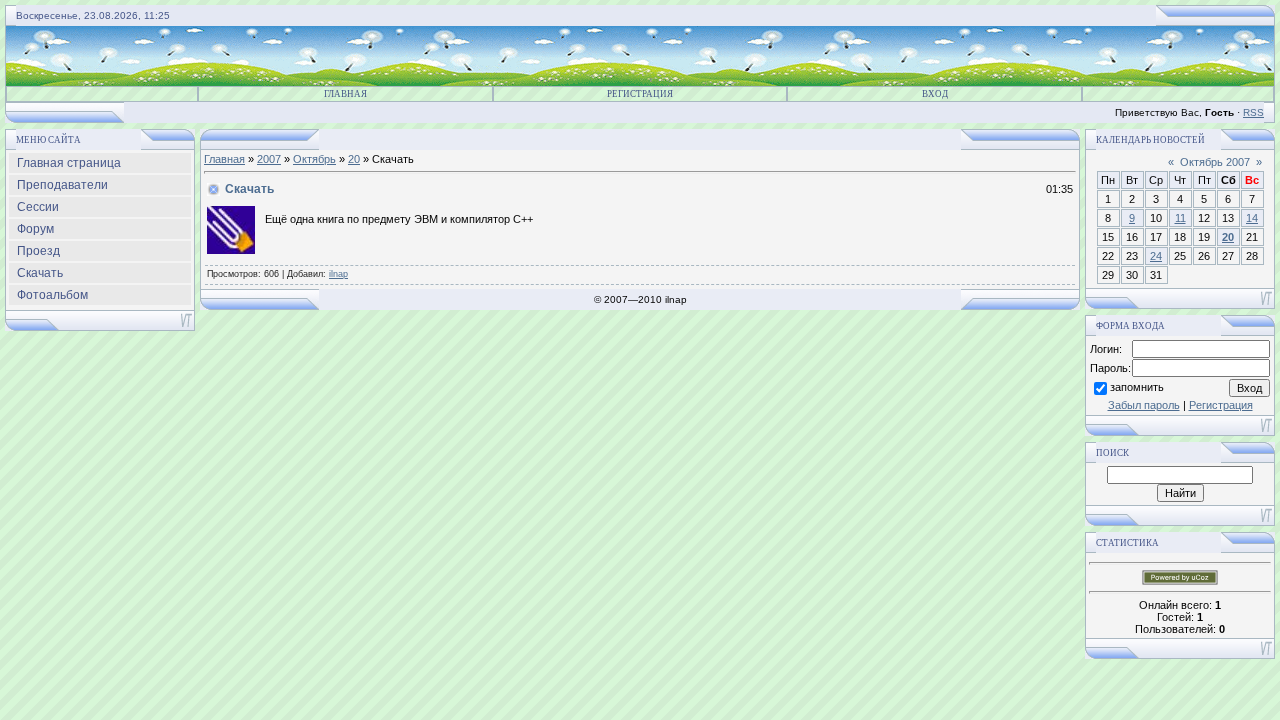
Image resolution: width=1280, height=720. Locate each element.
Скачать (40, 273)
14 (1252, 218)
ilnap (338, 274)
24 (1156, 256)
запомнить (1137, 387)
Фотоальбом (52, 295)
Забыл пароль (1144, 405)
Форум (35, 229)
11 (1180, 218)
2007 (269, 159)
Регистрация (640, 94)
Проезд (38, 251)
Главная (345, 94)
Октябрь (314, 159)
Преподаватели (62, 185)
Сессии (38, 207)
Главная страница (69, 163)
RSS (1253, 112)
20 (354, 159)
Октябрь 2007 (1215, 162)
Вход (935, 94)
